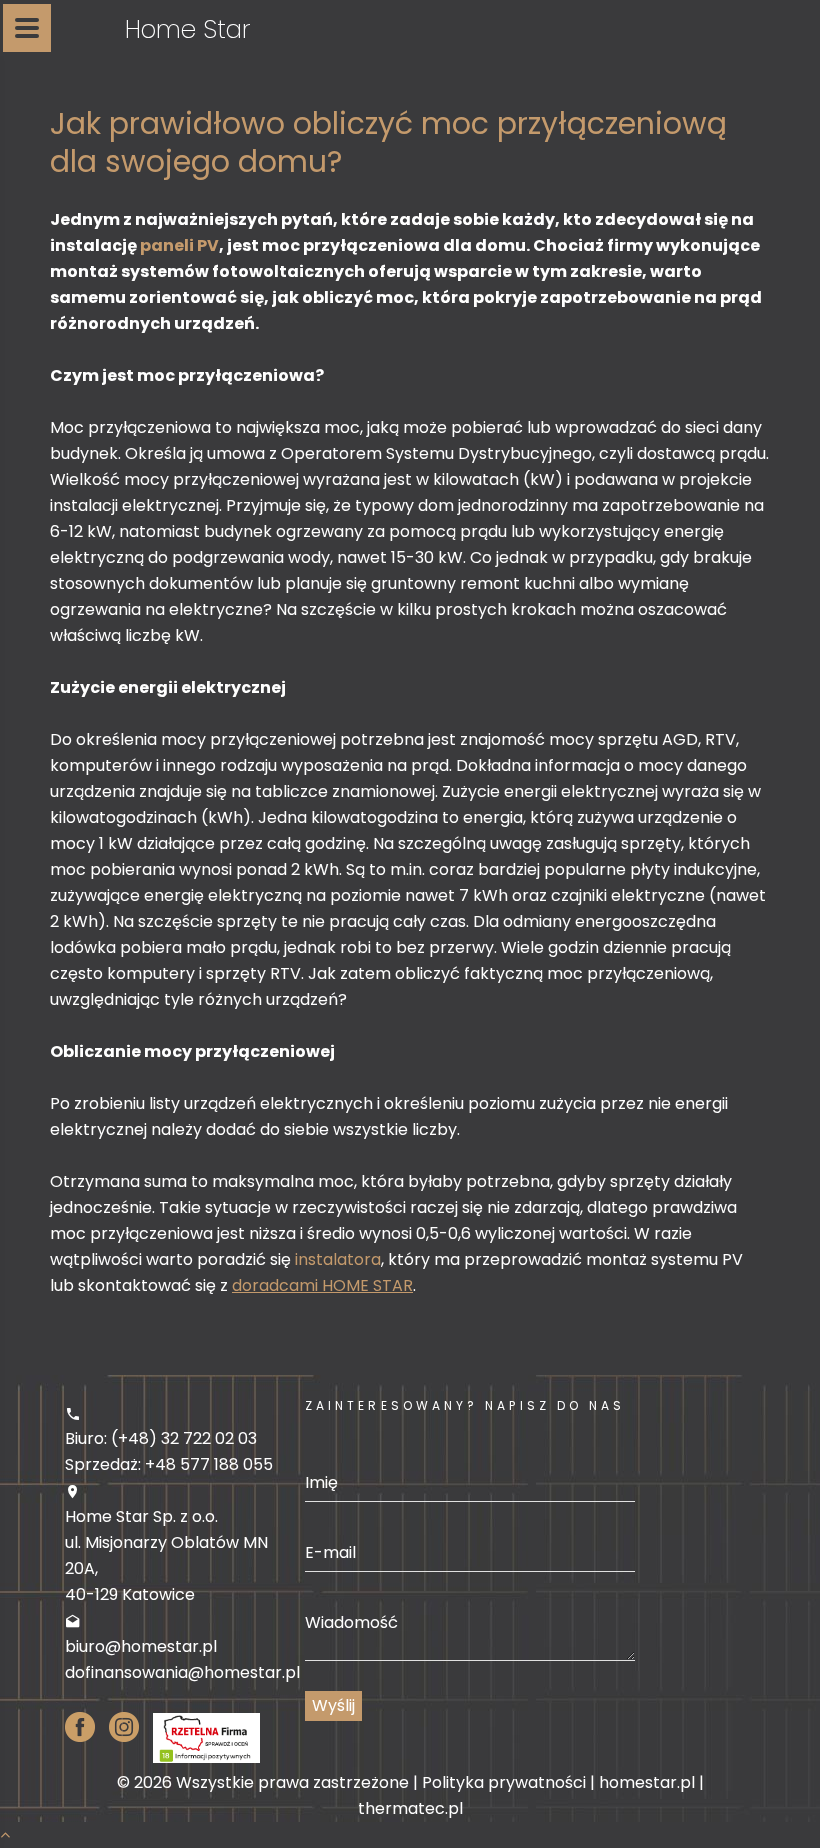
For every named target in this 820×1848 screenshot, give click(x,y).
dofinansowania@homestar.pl (182, 1672)
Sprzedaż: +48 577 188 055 (169, 1464)
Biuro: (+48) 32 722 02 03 (161, 1438)
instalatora (338, 1259)
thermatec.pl (410, 1808)
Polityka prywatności (504, 1782)
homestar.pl (647, 1782)
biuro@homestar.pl (141, 1646)
